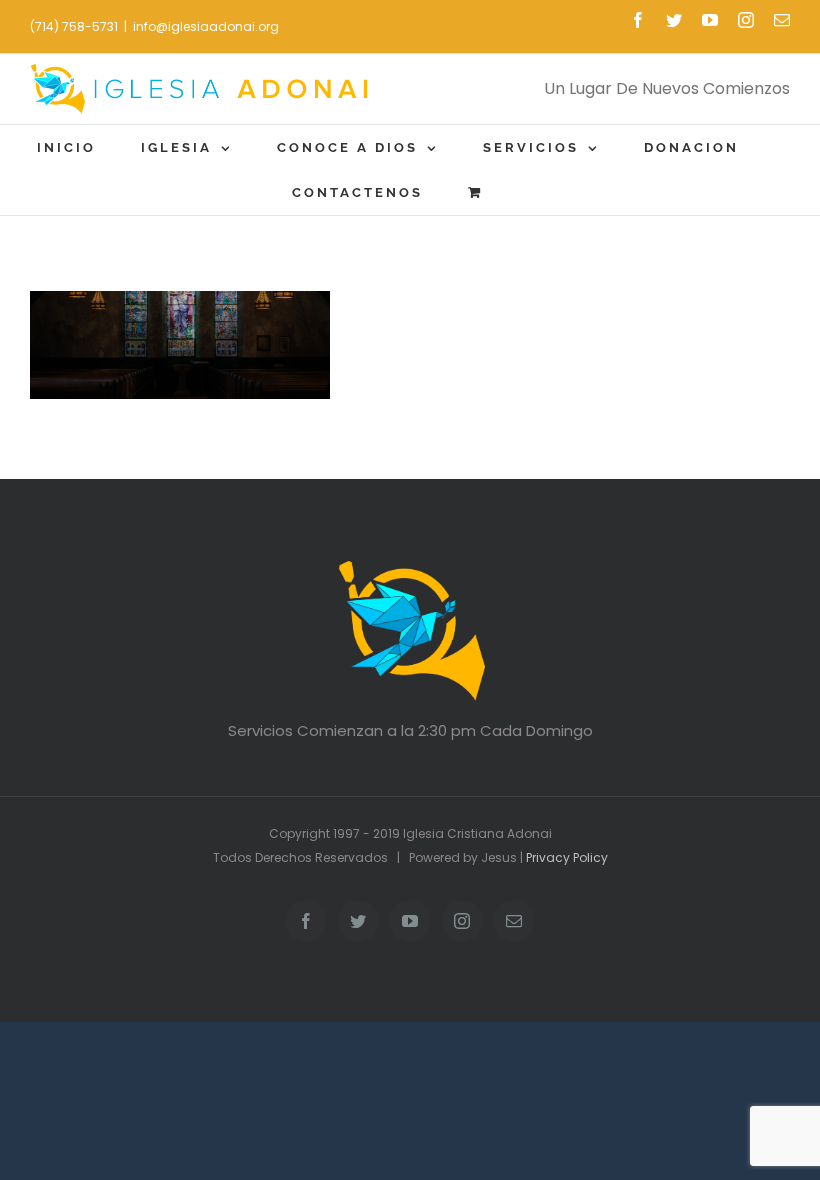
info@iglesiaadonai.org (206, 26)
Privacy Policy (567, 857)
